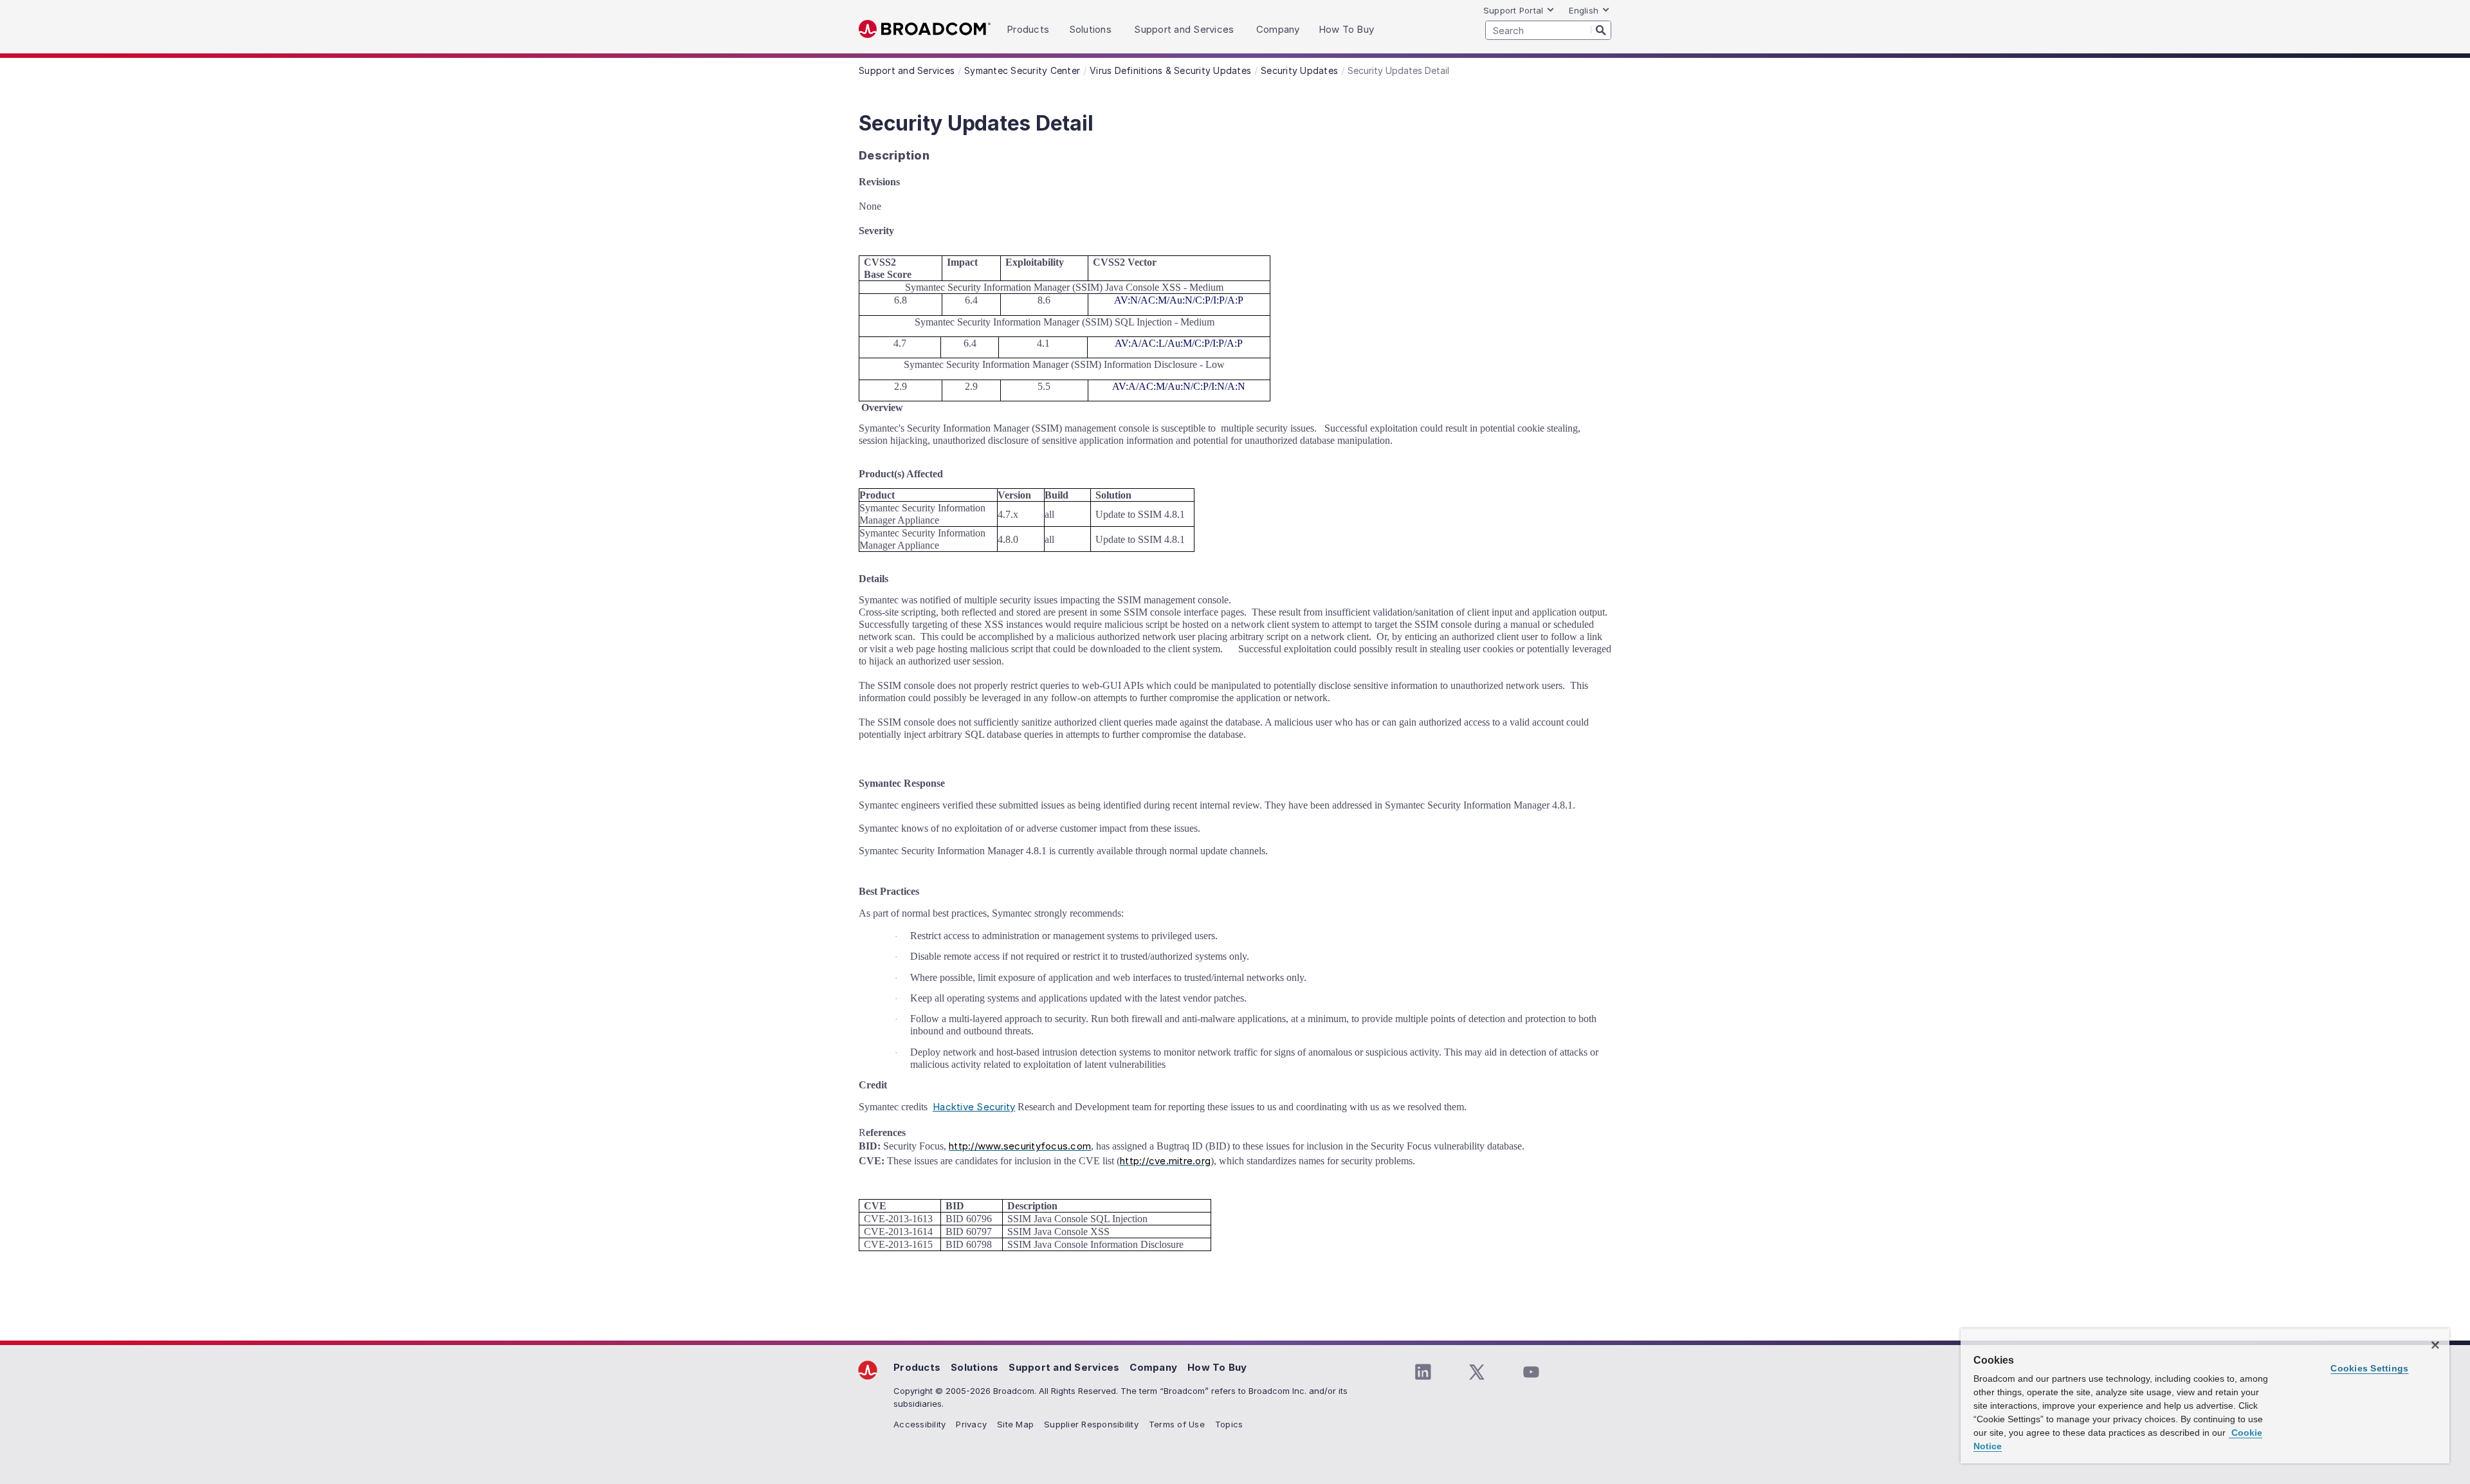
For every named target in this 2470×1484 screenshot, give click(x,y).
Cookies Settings (2369, 1368)
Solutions (974, 1367)
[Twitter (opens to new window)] (1477, 1372)
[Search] (1601, 30)
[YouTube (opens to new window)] (1531, 1372)
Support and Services (1064, 1367)
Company (1153, 1367)
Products (917, 1367)
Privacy (971, 1424)
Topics (1229, 1424)
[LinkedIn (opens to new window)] (1423, 1372)
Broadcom (925, 29)
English (1584, 10)
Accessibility (919, 1424)
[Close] (2435, 1345)
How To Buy (1217, 1367)
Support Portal (1514, 10)
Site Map (1015, 1424)
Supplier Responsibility (1091, 1424)
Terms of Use (1177, 1424)
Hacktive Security (974, 1107)
